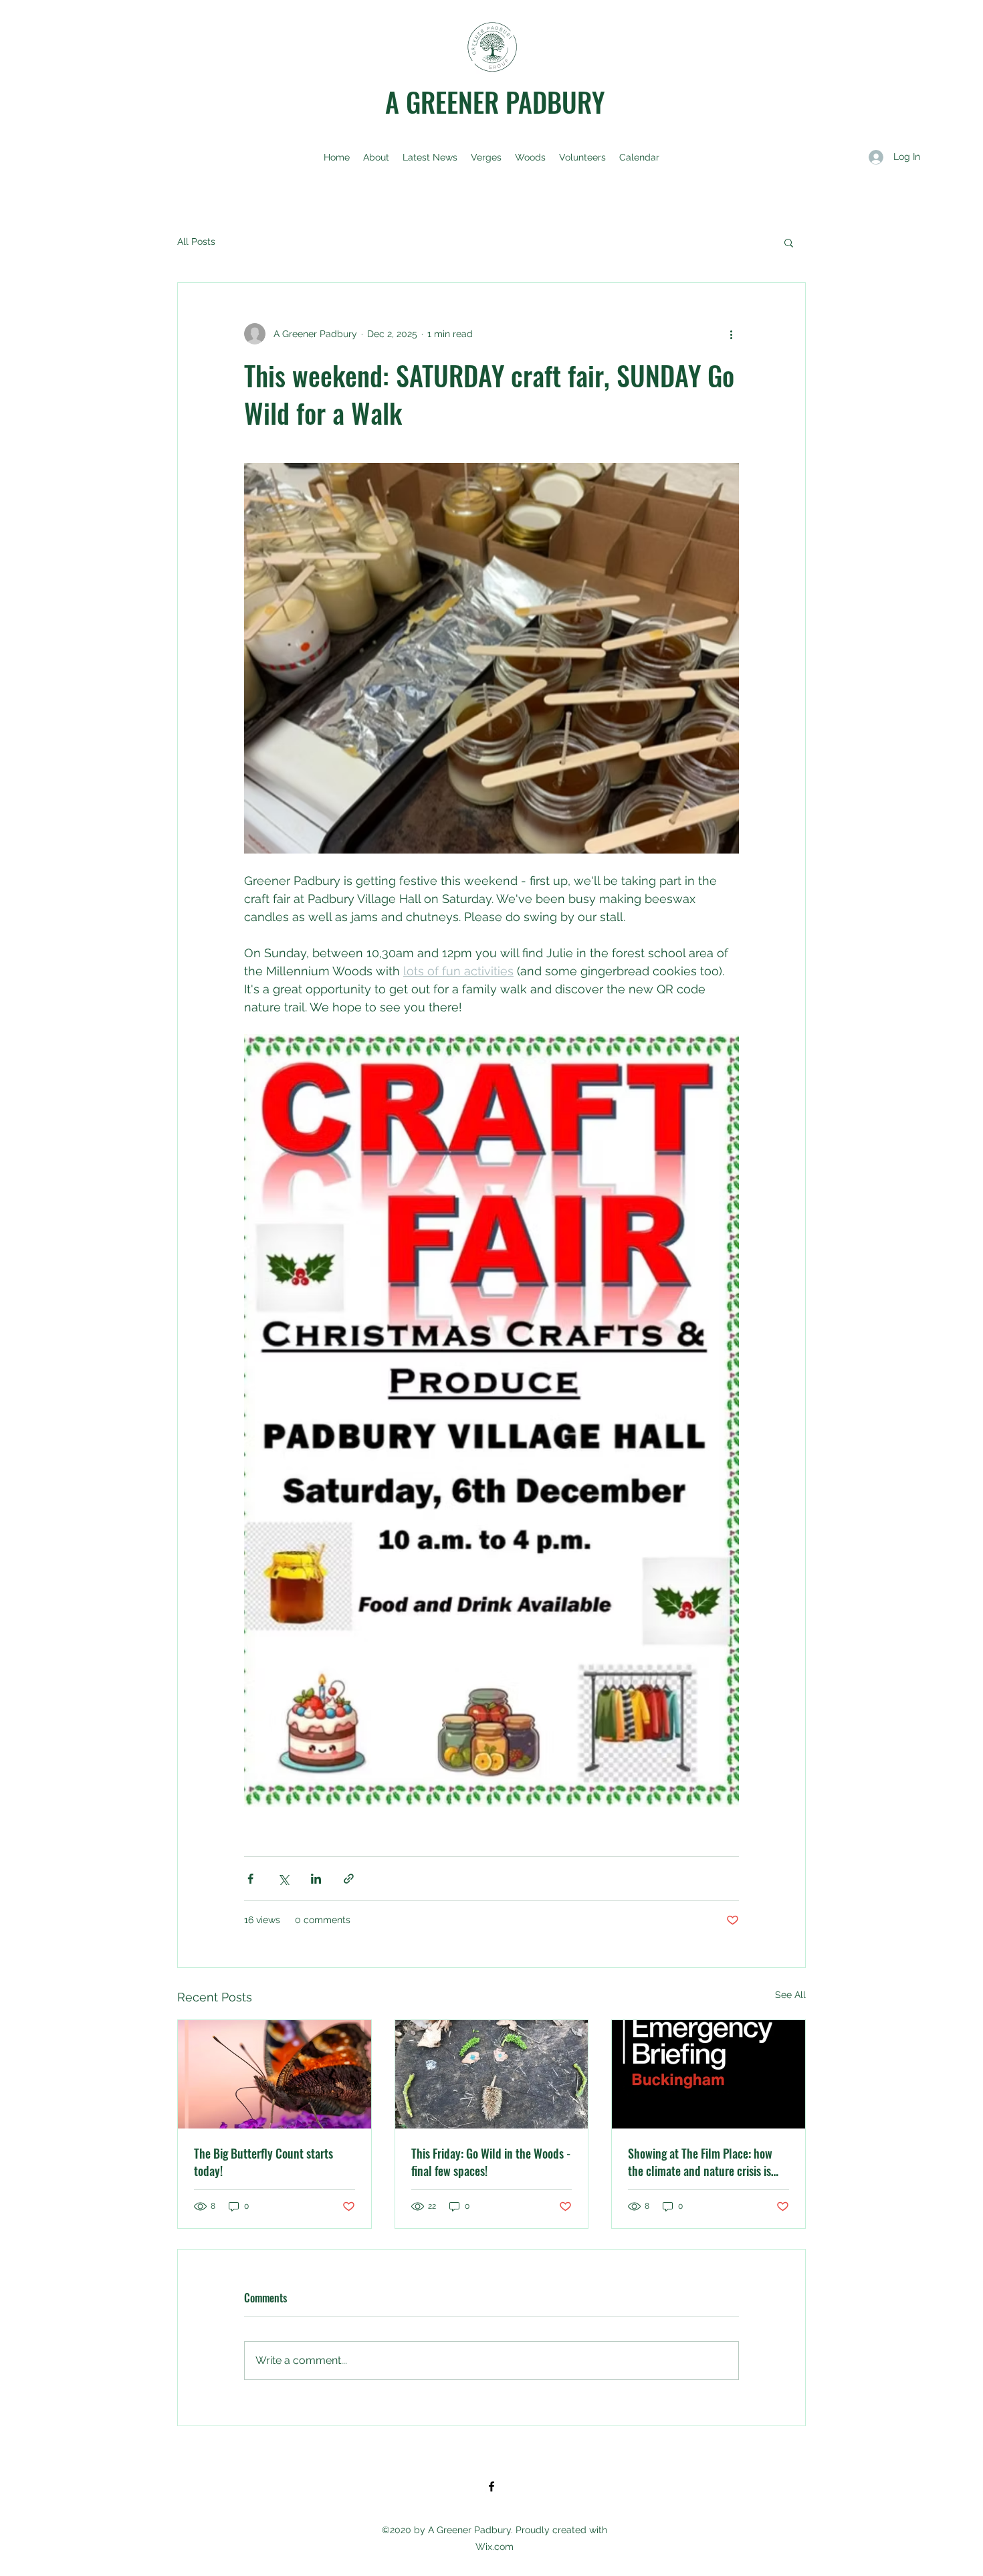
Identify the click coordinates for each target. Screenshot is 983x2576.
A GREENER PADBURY (495, 102)
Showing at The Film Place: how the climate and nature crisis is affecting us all (700, 2162)
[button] (789, 242)
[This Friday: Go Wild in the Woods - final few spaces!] (492, 2074)
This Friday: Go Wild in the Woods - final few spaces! (491, 2162)
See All (790, 1995)
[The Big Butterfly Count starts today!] (275, 2074)
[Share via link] (349, 1879)
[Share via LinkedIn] (316, 1879)
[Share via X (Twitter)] (283, 1879)
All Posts (196, 241)
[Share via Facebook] (250, 1879)
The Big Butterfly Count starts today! (263, 2162)
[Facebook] (491, 2486)
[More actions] (731, 334)
